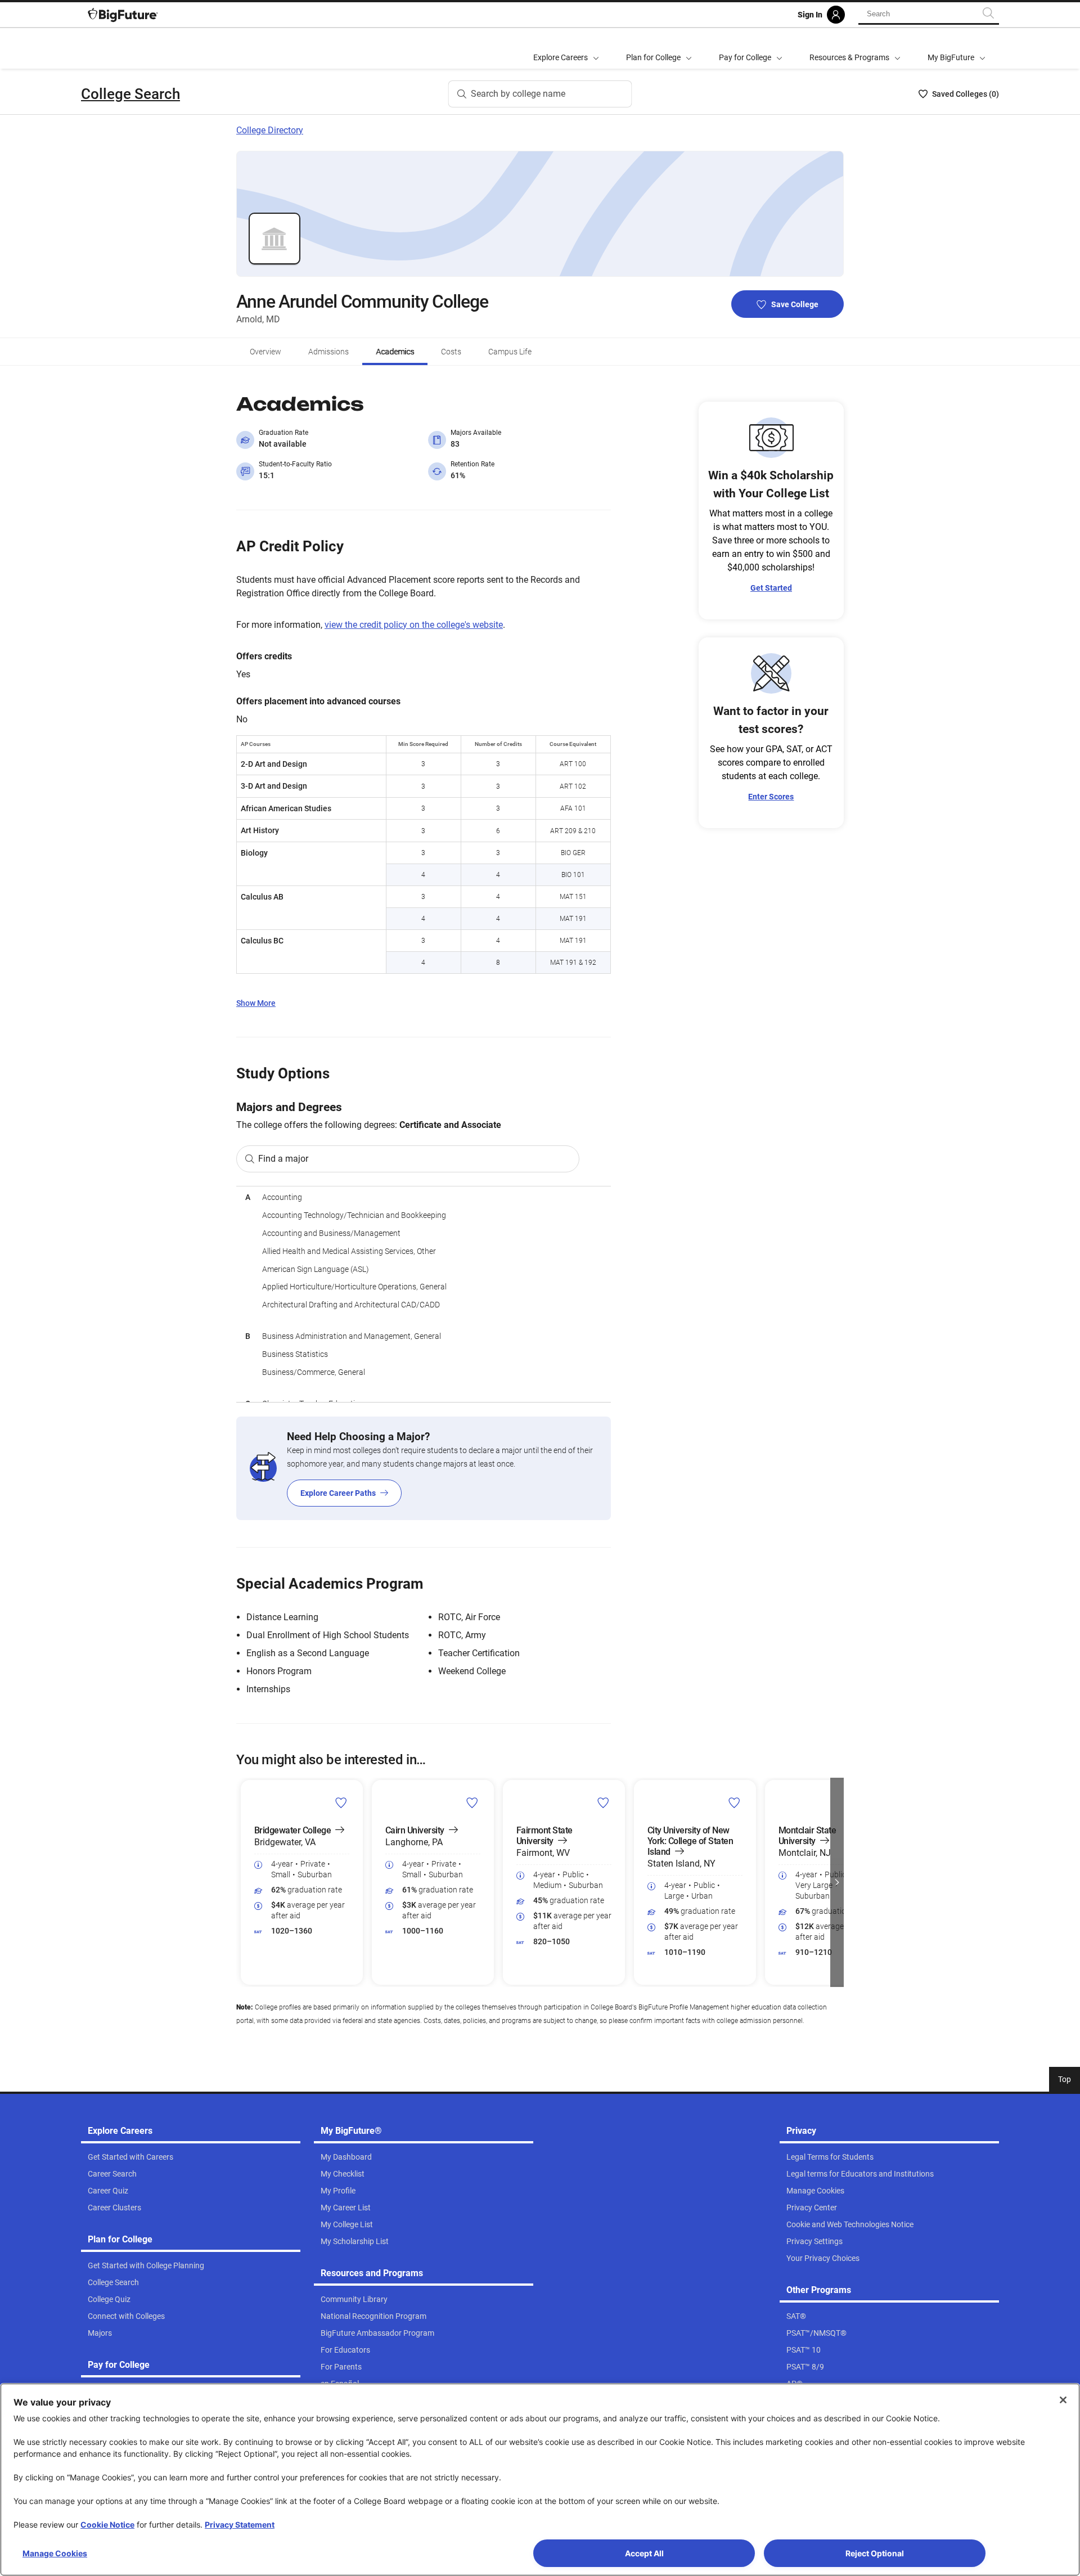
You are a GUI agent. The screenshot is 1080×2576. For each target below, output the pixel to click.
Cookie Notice (107, 2525)
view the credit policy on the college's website (414, 625)
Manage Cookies (55, 2553)
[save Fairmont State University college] (603, 1802)
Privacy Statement (240, 2525)
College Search (130, 94)
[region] (424, 1294)
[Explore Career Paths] (424, 1468)
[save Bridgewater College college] (341, 1802)
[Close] (1063, 2400)
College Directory (270, 130)
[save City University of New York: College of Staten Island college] (734, 1802)
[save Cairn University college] (472, 1802)
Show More (256, 1003)
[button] (243, 1882)
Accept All (644, 2553)
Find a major (283, 1159)
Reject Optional (875, 2553)
